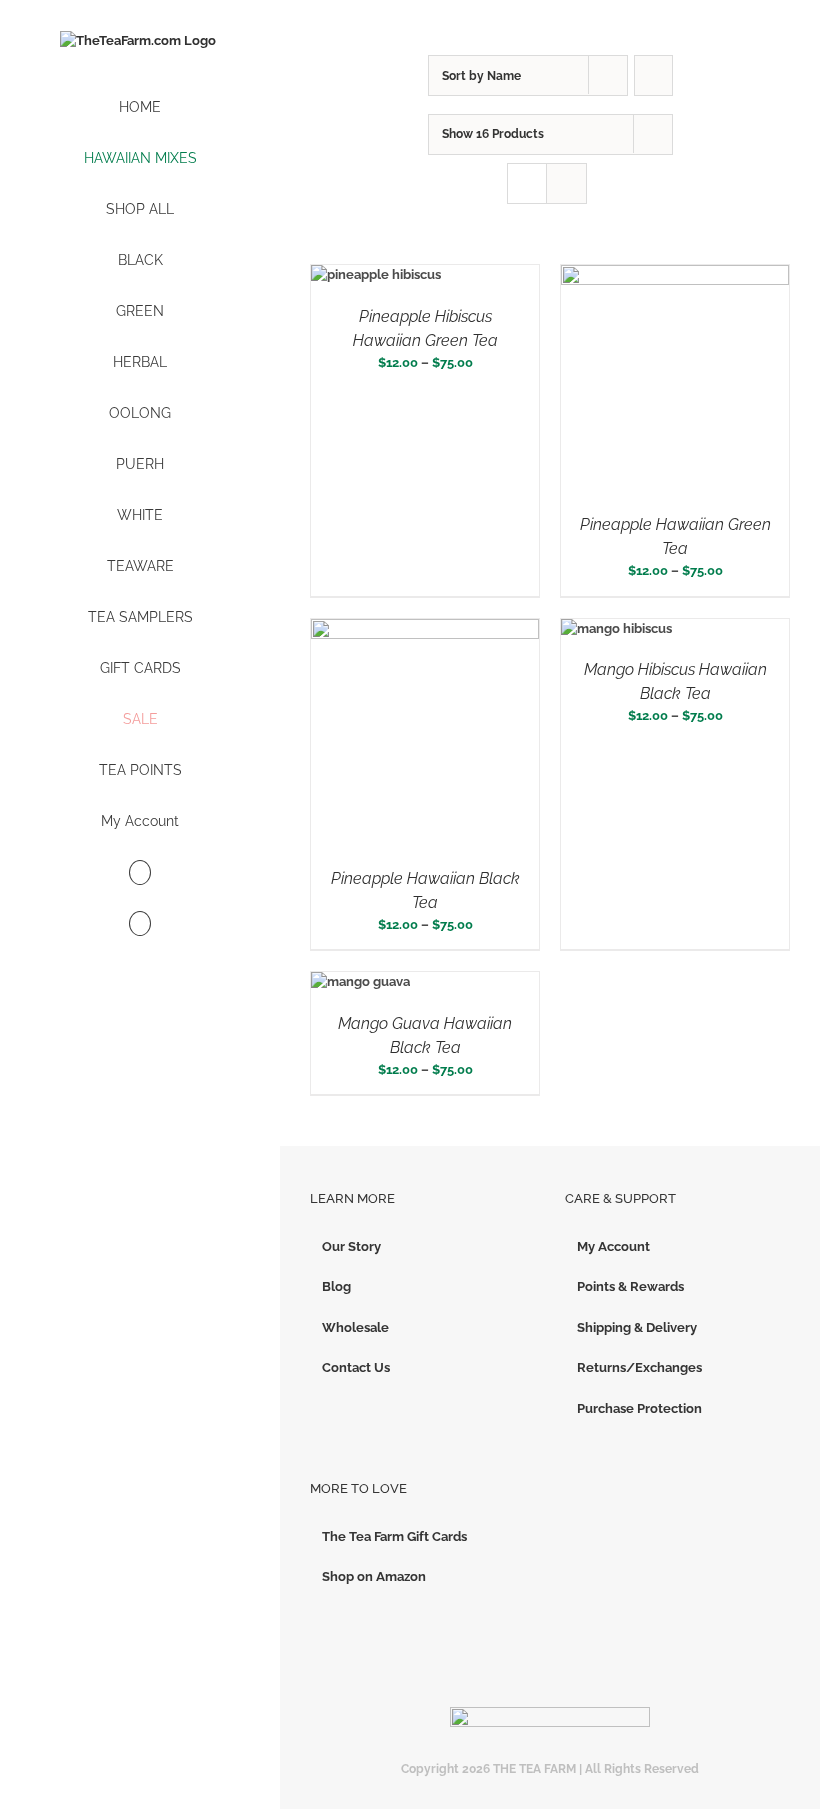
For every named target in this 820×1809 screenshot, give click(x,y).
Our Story (351, 1246)
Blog (336, 1286)
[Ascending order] (653, 75)
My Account (613, 1246)
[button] (140, 924)
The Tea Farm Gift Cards (394, 1536)
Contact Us (356, 1367)
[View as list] (566, 183)
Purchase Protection (639, 1408)
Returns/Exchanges (639, 1367)
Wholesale (355, 1327)
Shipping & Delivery (637, 1327)
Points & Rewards (630, 1286)
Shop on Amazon (374, 1576)
